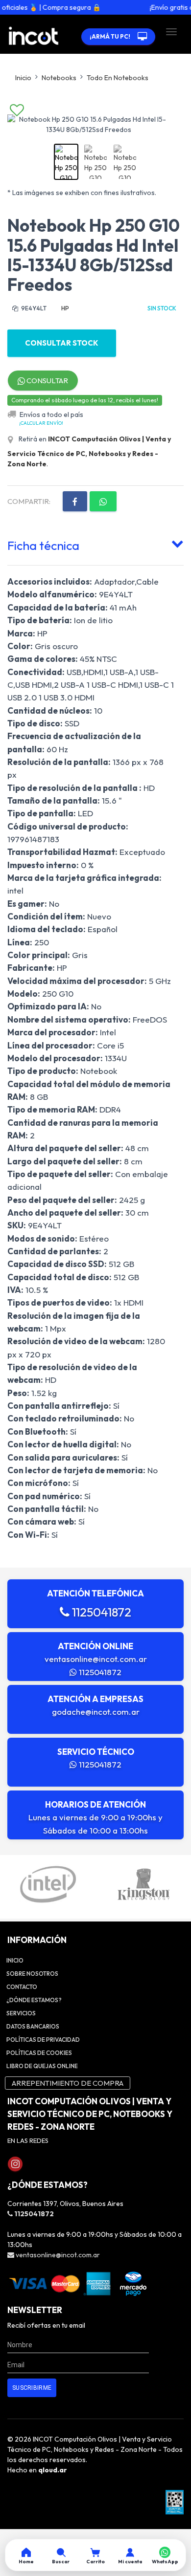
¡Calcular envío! (41, 423)
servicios (21, 2013)
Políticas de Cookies (39, 2053)
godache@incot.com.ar (96, 1712)
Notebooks (59, 78)
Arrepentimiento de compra (68, 2083)
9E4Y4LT (33, 308)
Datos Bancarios (33, 2026)
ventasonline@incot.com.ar (96, 1659)
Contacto (22, 1987)
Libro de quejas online (42, 2066)
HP (65, 308)
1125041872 (100, 1612)
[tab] (95, 544)
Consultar (47, 381)
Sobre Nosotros (32, 1974)
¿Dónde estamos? (34, 2000)
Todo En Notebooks (118, 78)
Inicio (23, 78)
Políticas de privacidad (43, 2040)
